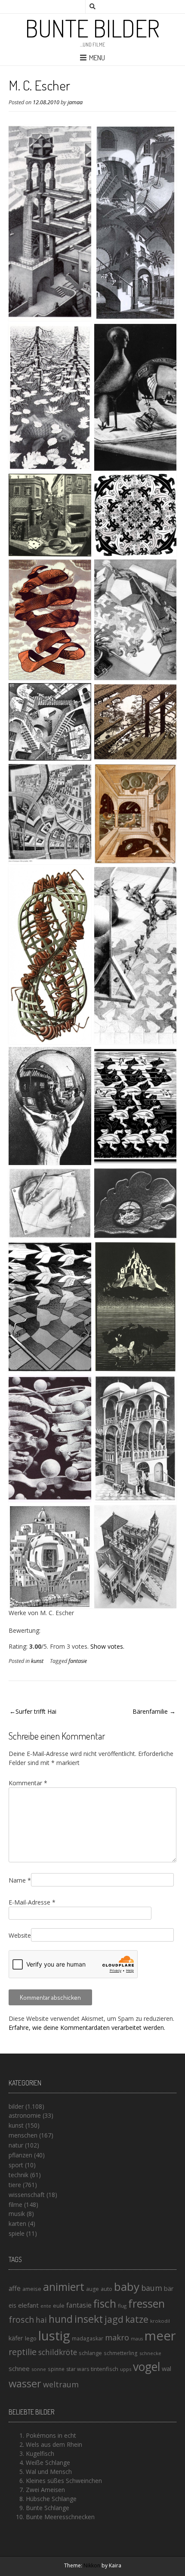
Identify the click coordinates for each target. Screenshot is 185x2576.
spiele (17, 2233)
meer (160, 2336)
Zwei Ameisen (45, 2490)
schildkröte (58, 2352)
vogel (146, 2367)
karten (17, 2223)
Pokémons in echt (51, 2435)
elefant (28, 2305)
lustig (54, 2336)
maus (137, 2339)
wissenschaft (27, 2195)
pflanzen (20, 2155)
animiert (64, 2287)
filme (15, 2205)
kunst (37, 1661)
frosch (21, 2320)
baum (152, 2288)
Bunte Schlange (48, 2508)
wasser (25, 2383)
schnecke (150, 2353)
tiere (15, 2185)
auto (106, 2289)
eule (59, 2306)
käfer (16, 2338)
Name (20, 1880)
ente (46, 2306)
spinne (56, 2369)
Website (20, 1935)
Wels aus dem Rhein (54, 2444)
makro (117, 2337)
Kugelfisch (40, 2453)
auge (92, 2289)
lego (31, 2338)
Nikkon (92, 2565)
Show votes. (107, 1646)
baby (127, 2287)
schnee (19, 2368)
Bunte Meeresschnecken (60, 2517)
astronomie (25, 2115)
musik (17, 2214)
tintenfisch (105, 2369)
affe (15, 2288)
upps (126, 2369)
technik (18, 2175)
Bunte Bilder (92, 28)
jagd (114, 2319)
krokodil (160, 2321)
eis (12, 2305)
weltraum (61, 2384)
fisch (105, 2303)
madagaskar (88, 2338)
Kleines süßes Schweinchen (64, 2481)
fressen (146, 2303)
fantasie (78, 1661)
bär (169, 2289)
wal (166, 2368)
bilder (16, 2106)
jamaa (75, 102)
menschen (23, 2135)
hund (61, 2319)
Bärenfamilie (150, 1711)
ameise (32, 2289)
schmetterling (121, 2353)
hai (41, 2320)
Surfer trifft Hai (36, 1711)
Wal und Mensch (49, 2472)
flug (122, 2306)
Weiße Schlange (48, 2463)
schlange (90, 2353)
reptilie (23, 2352)
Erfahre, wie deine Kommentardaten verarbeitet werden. (87, 2028)
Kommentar (28, 1783)
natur (16, 2145)
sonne (39, 2369)
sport (16, 2165)
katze (137, 2319)
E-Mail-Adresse (32, 1902)
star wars (78, 2369)
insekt (89, 2319)
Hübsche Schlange (51, 2499)
